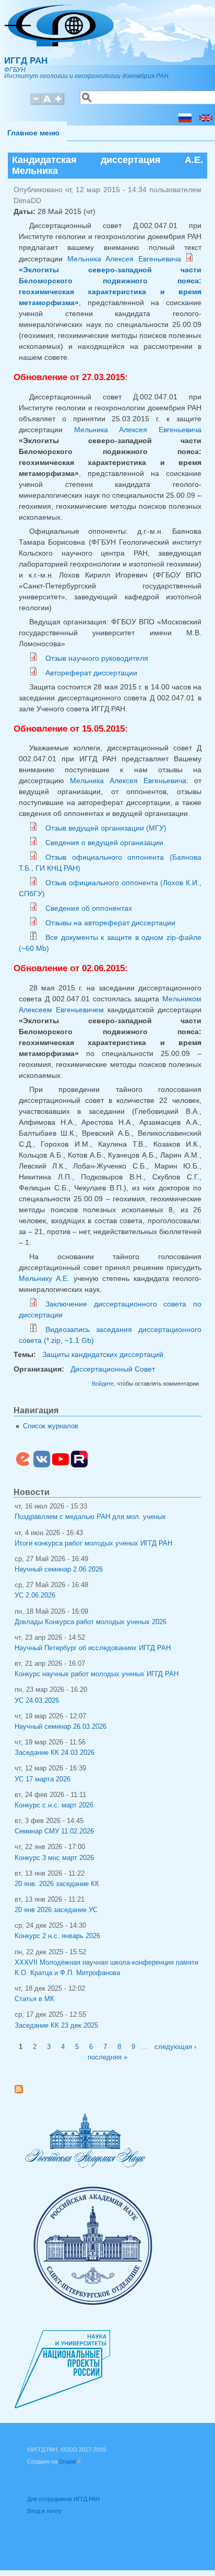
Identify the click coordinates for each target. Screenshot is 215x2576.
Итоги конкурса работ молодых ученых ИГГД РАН (93, 1543)
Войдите (103, 1384)
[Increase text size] (59, 103)
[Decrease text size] (35, 103)
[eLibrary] (23, 1465)
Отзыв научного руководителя (97, 658)
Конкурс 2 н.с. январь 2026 (57, 1936)
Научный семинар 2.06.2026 (59, 1569)
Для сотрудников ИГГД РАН (63, 2499)
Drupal (70, 2461)
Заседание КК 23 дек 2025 (56, 2026)
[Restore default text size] (47, 103)
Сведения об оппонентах (89, 908)
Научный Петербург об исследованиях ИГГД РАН (93, 1648)
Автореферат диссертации (91, 673)
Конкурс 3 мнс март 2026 (54, 1858)
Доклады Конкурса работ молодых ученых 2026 (91, 1622)
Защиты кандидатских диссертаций (103, 1354)
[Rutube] (79, 1465)
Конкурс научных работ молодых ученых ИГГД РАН (97, 1674)
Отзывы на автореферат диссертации (110, 923)
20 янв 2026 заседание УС (56, 1910)
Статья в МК (34, 1999)
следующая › (175, 2047)
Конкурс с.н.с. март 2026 (54, 1805)
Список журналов (51, 1426)
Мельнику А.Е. (44, 1278)
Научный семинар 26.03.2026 (61, 1727)
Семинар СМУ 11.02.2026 (54, 1831)
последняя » (107, 2057)
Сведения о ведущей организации (104, 843)
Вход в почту (44, 2511)
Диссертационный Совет (113, 1369)
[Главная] (59, 44)
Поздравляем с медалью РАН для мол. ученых (90, 1517)
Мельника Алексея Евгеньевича (124, 259)
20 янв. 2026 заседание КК (57, 1884)
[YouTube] (61, 1465)
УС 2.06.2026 (35, 1595)
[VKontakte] (42, 1465)
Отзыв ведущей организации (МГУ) (106, 828)
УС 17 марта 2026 (43, 1779)
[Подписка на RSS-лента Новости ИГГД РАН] (23, 2091)
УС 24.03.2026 (37, 1701)
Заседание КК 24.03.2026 (55, 1753)
